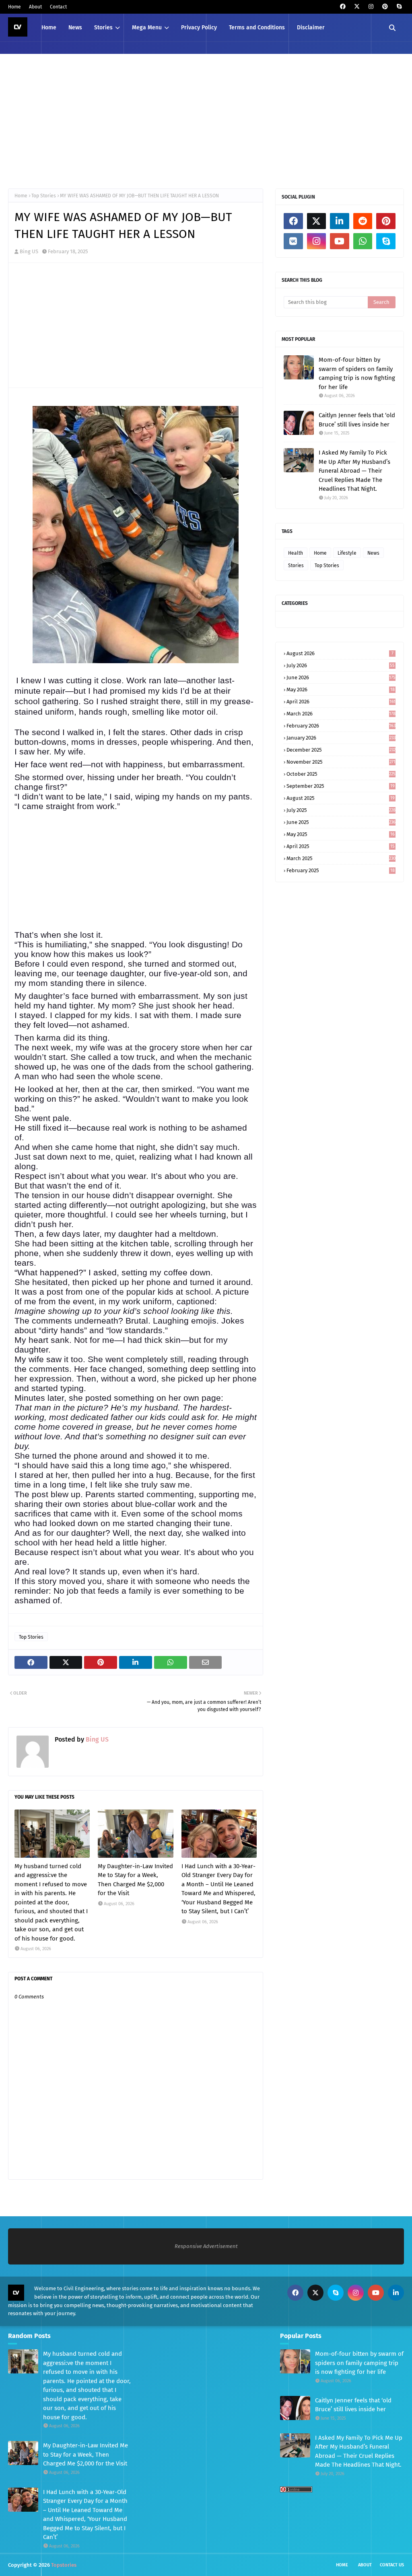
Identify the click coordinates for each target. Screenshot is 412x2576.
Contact (58, 7)
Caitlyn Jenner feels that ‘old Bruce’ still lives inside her (357, 420)
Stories (296, 566)
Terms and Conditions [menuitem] (257, 28)
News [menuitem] (75, 28)
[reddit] (363, 221)
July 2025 (341, 810)
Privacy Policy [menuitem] (199, 28)
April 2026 (341, 702)
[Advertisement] (206, 120)
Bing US (29, 251)
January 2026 (341, 738)
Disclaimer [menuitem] (311, 28)
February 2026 (341, 726)
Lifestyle (347, 553)
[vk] (293, 241)
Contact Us (392, 2565)
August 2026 (340, 653)
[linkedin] (340, 221)
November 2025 (341, 762)
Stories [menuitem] (103, 28)
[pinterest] (385, 7)
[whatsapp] (363, 241)
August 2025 (341, 798)
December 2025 (341, 750)
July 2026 (341, 665)
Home (14, 7)
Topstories (64, 2565)
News (373, 553)
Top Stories (44, 196)
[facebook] (343, 7)
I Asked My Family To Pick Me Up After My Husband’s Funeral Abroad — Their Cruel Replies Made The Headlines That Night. (354, 471)
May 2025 (341, 834)
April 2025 (341, 846)
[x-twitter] (357, 7)
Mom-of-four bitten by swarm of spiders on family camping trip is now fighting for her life (357, 373)
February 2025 (341, 870)
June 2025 (341, 822)
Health (296, 553)
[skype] (399, 7)
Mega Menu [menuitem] (147, 28)
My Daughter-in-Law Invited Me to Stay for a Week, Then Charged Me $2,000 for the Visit (135, 1880)
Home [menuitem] (49, 28)
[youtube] (340, 241)
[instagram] (371, 7)
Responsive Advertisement (206, 2246)
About (35, 7)
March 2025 (341, 858)
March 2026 (341, 714)
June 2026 (341, 677)
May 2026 (341, 690)
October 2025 (341, 774)
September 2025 (341, 786)
